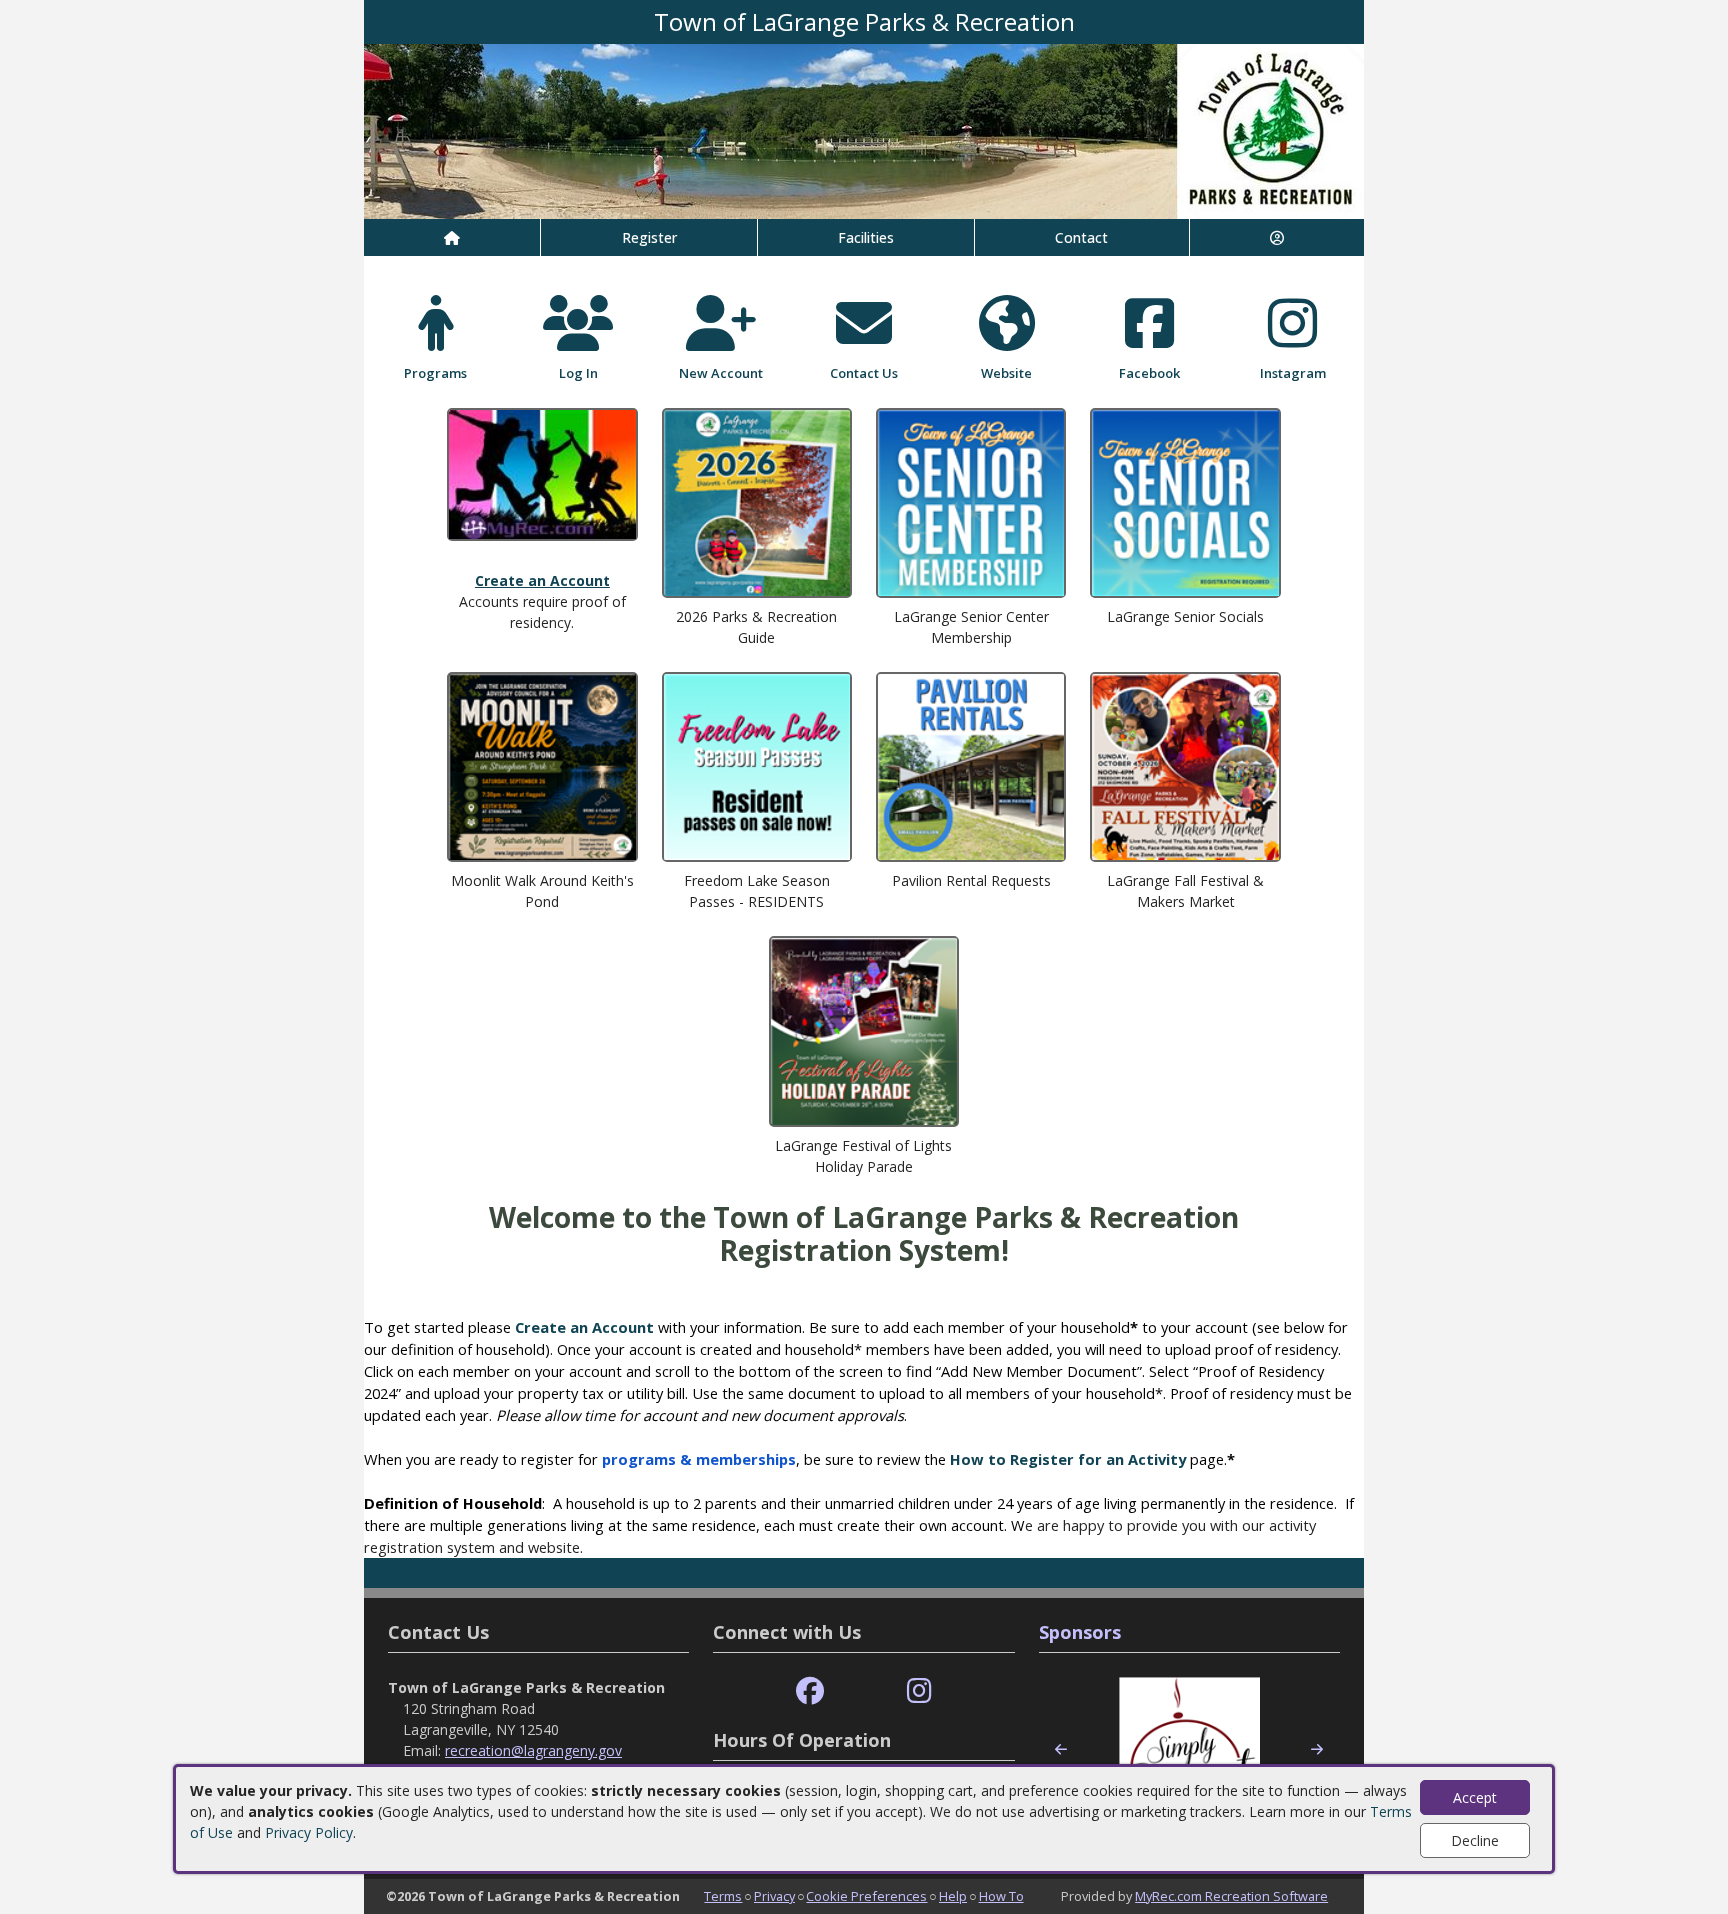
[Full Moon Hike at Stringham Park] (542, 765)
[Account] (1277, 237)
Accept (1475, 1797)
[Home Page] (452, 237)
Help (953, 1896)
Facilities (866, 237)
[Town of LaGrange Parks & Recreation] (864, 129)
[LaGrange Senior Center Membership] (971, 500)
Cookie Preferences (866, 1896)
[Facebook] (810, 1691)
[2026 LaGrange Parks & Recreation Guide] (757, 500)
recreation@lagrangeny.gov (533, 1750)
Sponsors (1080, 1632)
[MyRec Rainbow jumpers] (542, 472)
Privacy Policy (309, 1832)
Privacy (774, 1896)
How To (1001, 1896)
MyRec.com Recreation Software (1231, 1896)
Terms (723, 1896)
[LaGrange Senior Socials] (1185, 500)
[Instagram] (919, 1691)
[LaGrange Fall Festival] (1185, 765)
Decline (1475, 1840)
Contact (1081, 237)
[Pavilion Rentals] (971, 765)
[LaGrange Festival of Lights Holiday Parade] (864, 1029)
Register (649, 237)
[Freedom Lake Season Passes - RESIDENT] (757, 765)
